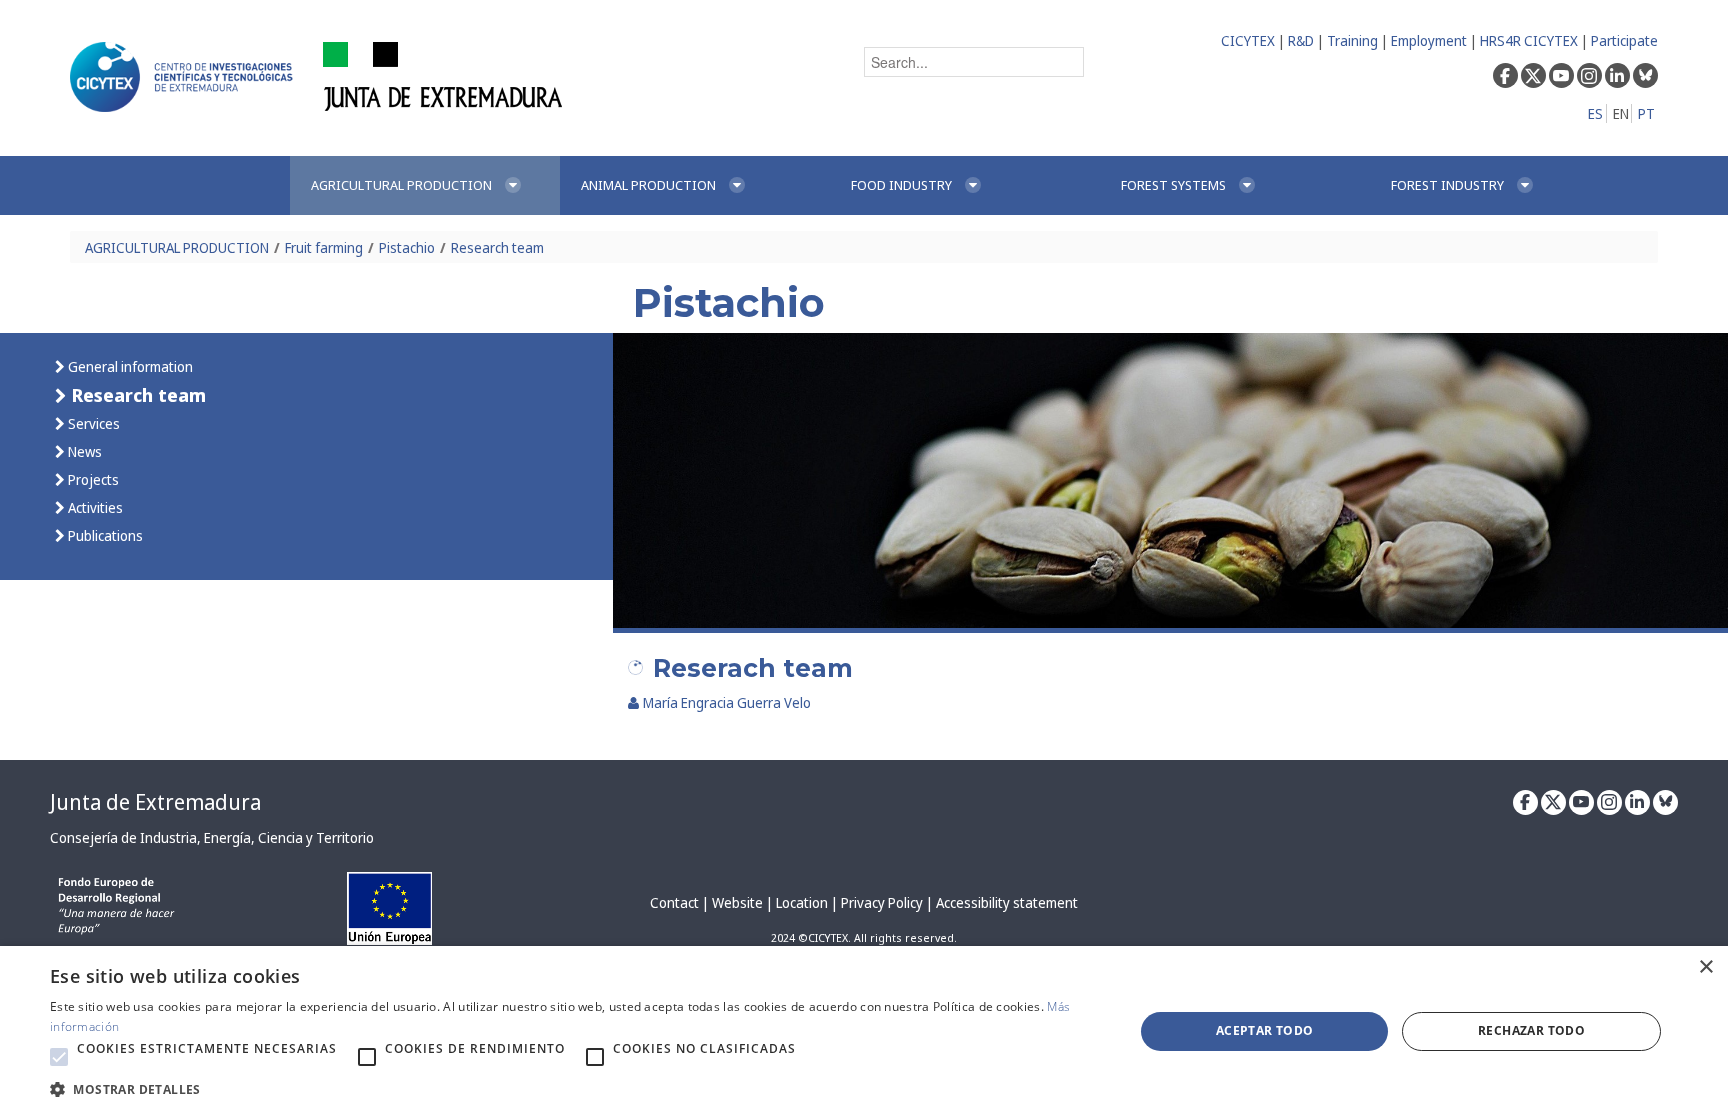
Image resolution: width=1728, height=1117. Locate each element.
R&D (1301, 40)
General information (129, 366)
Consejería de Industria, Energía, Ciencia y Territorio (212, 837)
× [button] (1705, 967)
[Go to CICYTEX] (185, 77)
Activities (94, 507)
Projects (92, 479)
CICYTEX (1248, 40)
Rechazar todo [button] (1531, 1030)
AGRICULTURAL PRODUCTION (177, 247)
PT (1646, 113)
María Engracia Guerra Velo (727, 702)
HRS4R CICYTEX (1529, 40)
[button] (59, 1057)
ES (1595, 113)
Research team (497, 247)
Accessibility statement (1007, 902)
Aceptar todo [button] (1265, 1030)
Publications (104, 535)
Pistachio (407, 247)
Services (92, 423)
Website (737, 902)
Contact (674, 902)
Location (802, 902)
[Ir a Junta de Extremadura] (443, 75)
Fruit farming (324, 247)
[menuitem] (425, 185)
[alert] (864, 1031)
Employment (1429, 40)
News (83, 451)
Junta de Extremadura (155, 802)
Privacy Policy (882, 902)
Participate (1624, 40)
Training (1352, 40)
